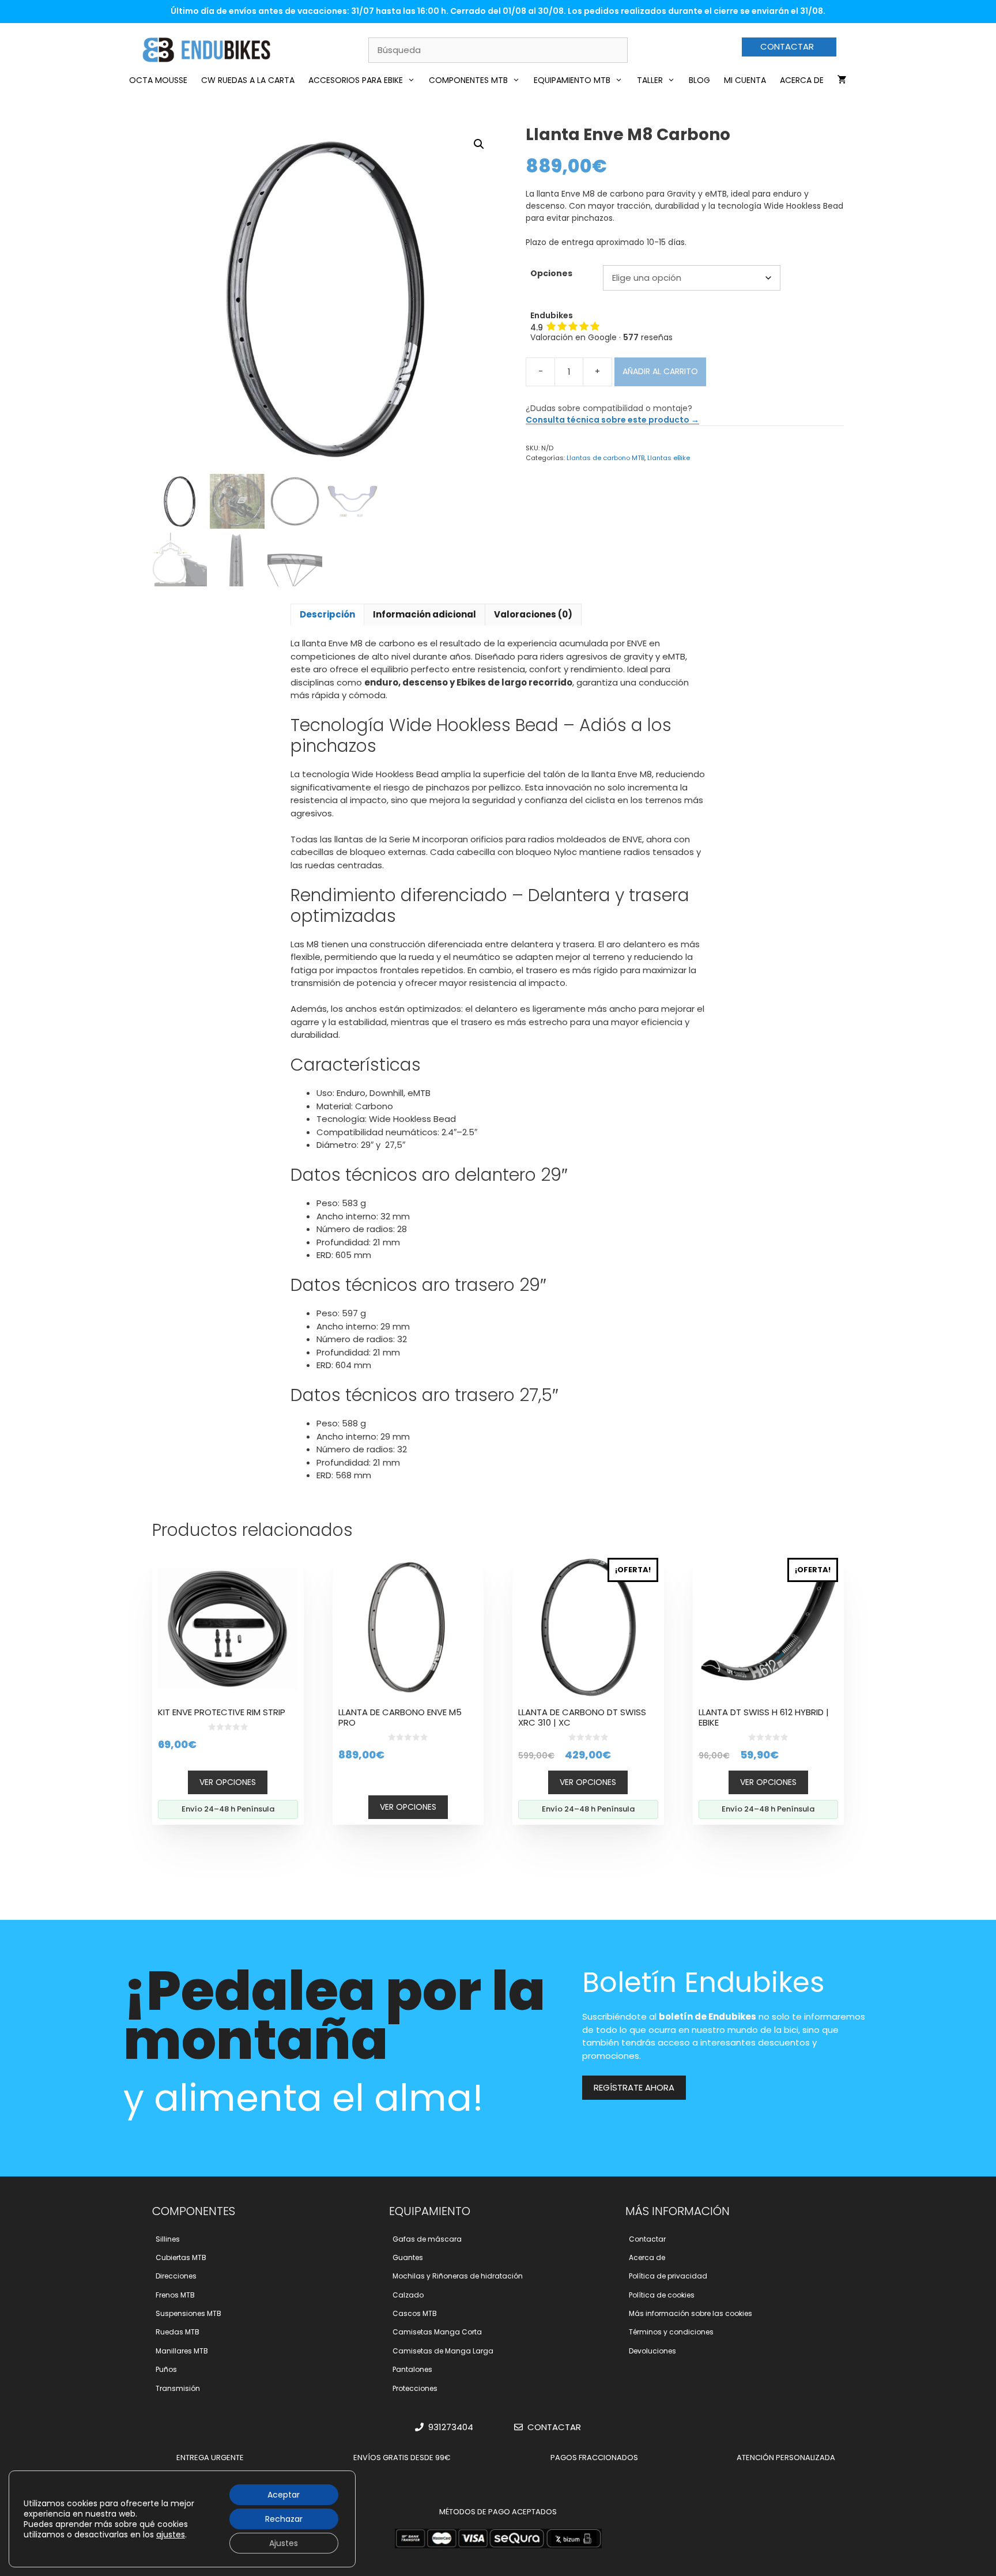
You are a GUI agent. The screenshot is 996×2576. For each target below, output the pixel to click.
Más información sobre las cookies (691, 2313)
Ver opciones (228, 1782)
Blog (699, 80)
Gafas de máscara (427, 2239)
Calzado (408, 2295)
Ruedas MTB (178, 2332)
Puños (166, 2369)
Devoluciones (652, 2351)
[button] (479, 144)
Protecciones (415, 2388)
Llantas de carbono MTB (605, 458)
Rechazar (284, 2519)
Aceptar (284, 2495)
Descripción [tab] (327, 614)
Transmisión (178, 2388)
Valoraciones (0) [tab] (533, 614)
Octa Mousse (158, 80)
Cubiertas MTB (181, 2257)
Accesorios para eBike (356, 80)
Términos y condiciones (671, 2332)
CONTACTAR (787, 46)
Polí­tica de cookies (662, 2295)
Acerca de (802, 80)
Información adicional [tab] (425, 614)
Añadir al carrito (660, 371)
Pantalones (412, 2369)
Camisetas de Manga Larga (443, 2351)
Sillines (168, 2239)
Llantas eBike (669, 458)
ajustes (171, 2534)
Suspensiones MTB (188, 2313)
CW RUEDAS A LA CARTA (248, 80)
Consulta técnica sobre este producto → (612, 420)
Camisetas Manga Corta (437, 2332)
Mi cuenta (745, 80)
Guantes (408, 2257)
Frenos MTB (175, 2295)
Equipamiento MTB (572, 80)
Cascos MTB (415, 2313)
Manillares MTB (182, 2351)
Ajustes (284, 2543)
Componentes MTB (468, 80)
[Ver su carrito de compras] (842, 80)
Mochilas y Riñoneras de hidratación (458, 2276)
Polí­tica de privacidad (668, 2276)
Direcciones (176, 2276)
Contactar (647, 2239)
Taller (650, 80)
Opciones (551, 273)
